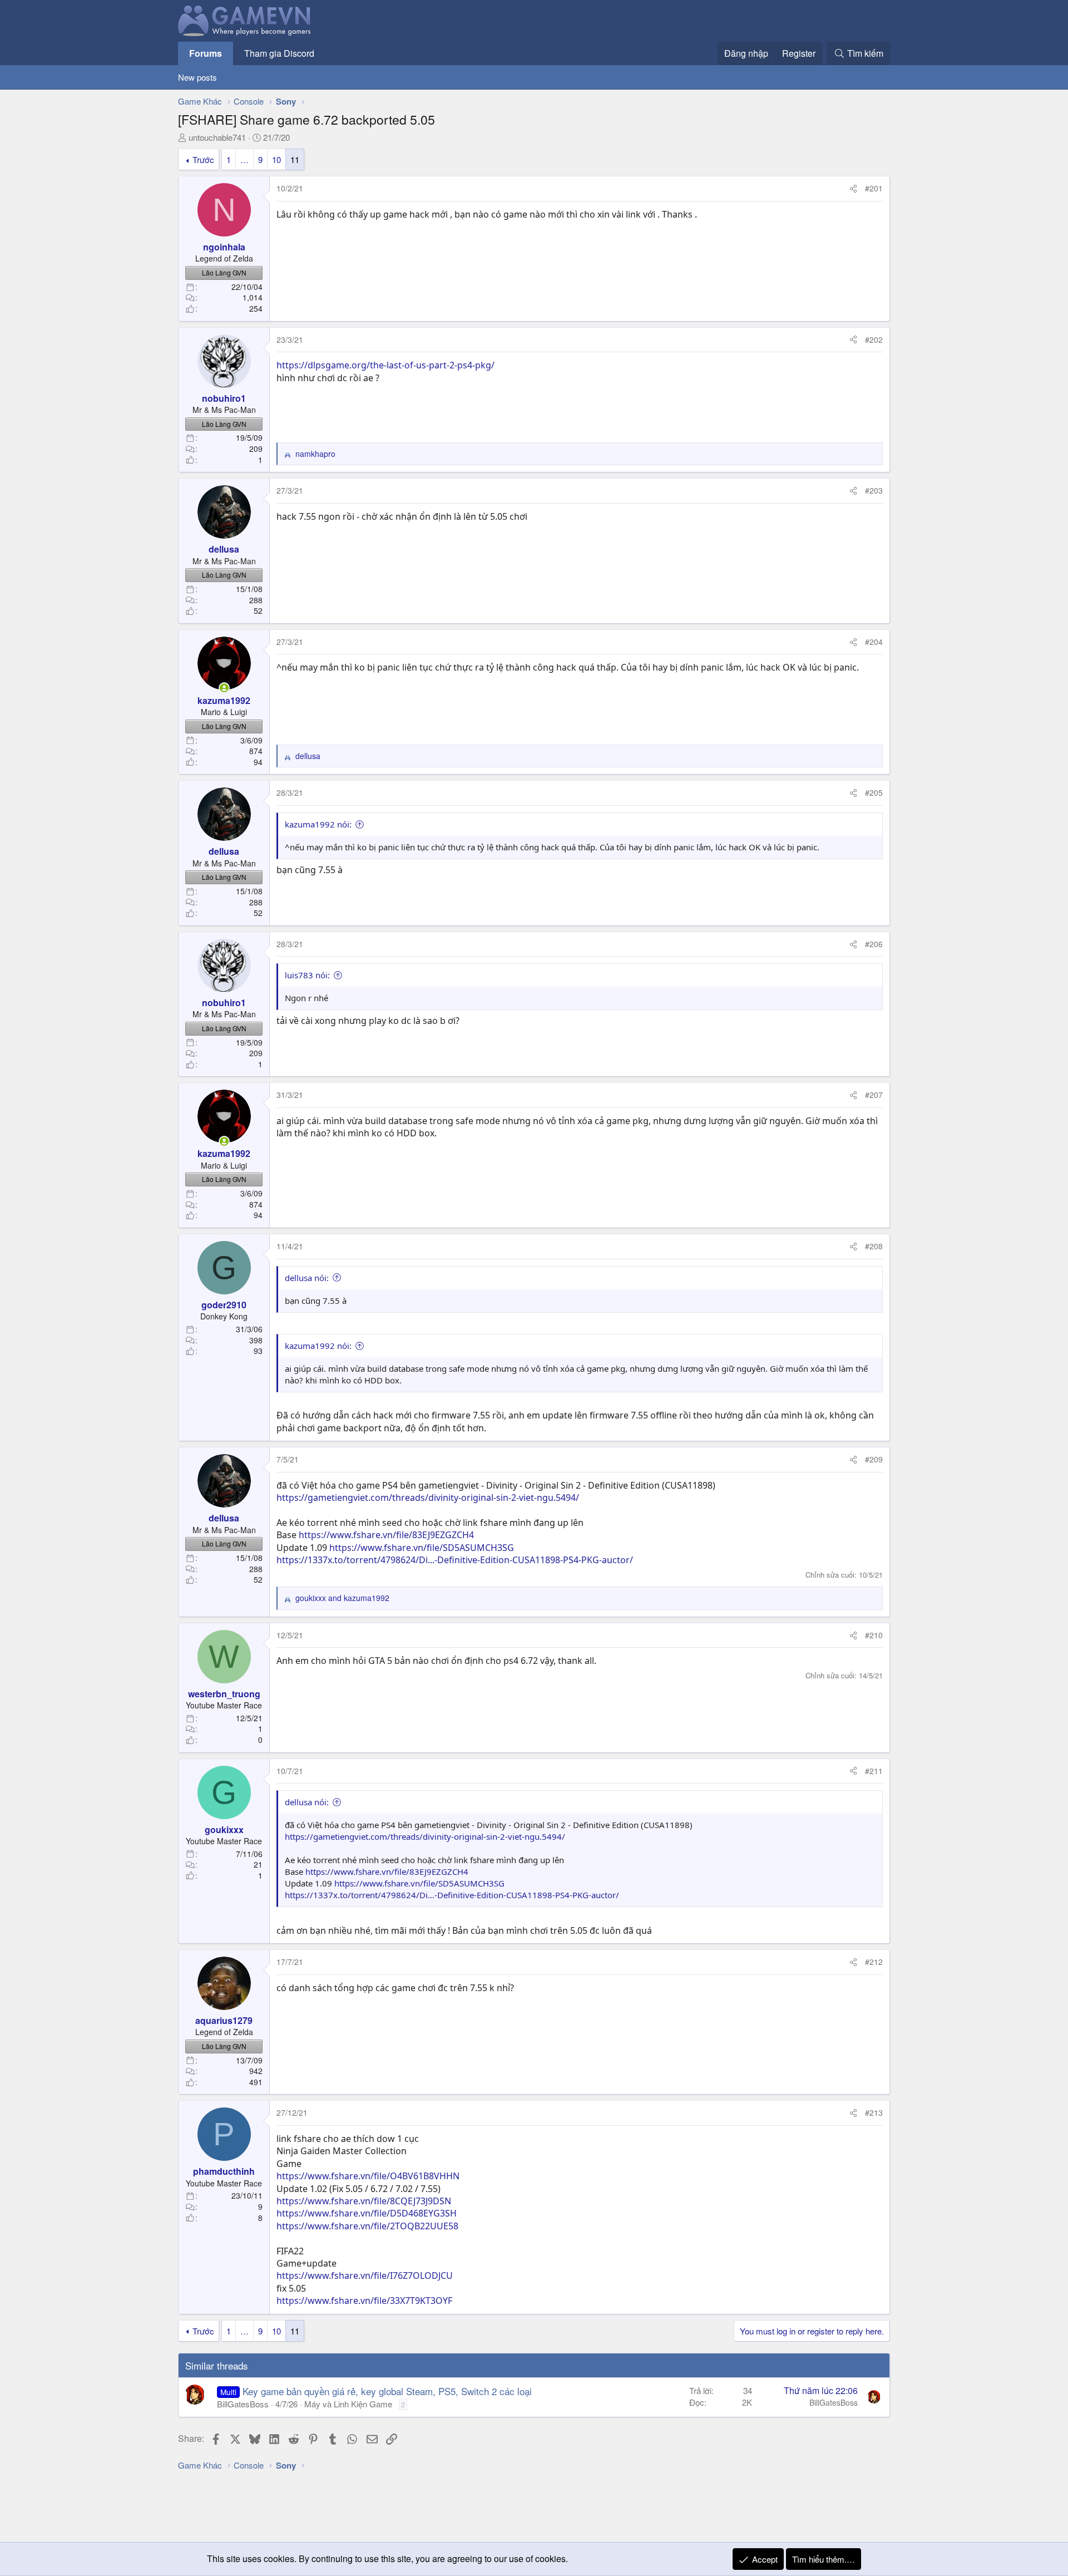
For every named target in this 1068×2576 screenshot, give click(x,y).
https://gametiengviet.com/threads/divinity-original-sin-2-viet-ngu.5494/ (428, 1498)
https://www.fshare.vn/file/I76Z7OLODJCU (365, 2275)
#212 (874, 1962)
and (342, 1598)
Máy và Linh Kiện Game (348, 2404)
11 (295, 159)
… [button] (244, 159)
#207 (874, 1095)
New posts (197, 77)
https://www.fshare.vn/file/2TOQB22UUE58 (367, 2226)
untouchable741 (217, 137)
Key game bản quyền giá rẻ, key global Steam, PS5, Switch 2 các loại (387, 2391)
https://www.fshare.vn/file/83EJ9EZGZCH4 (386, 1535)
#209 (874, 1459)
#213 (874, 2112)
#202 (874, 339)
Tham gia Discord (279, 53)
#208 (874, 1246)
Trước (203, 159)
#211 (874, 1771)
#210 (874, 1635)
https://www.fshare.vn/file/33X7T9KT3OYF (364, 2301)
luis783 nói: (307, 975)
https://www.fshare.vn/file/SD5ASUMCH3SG (422, 1548)
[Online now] (224, 688)
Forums (206, 53)
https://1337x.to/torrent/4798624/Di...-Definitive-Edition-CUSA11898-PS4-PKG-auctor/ (455, 1560)
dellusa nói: (307, 1278)
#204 (874, 642)
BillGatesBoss (243, 2404)
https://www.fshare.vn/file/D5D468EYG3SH (367, 2213)
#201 (874, 188)
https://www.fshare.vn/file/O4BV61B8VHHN (368, 2176)
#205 (874, 792)
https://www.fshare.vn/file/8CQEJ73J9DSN (364, 2201)
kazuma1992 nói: (318, 824)
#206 (874, 944)
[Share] (853, 189)
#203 (874, 490)
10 (276, 159)
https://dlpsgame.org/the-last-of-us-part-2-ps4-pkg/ (385, 365)
